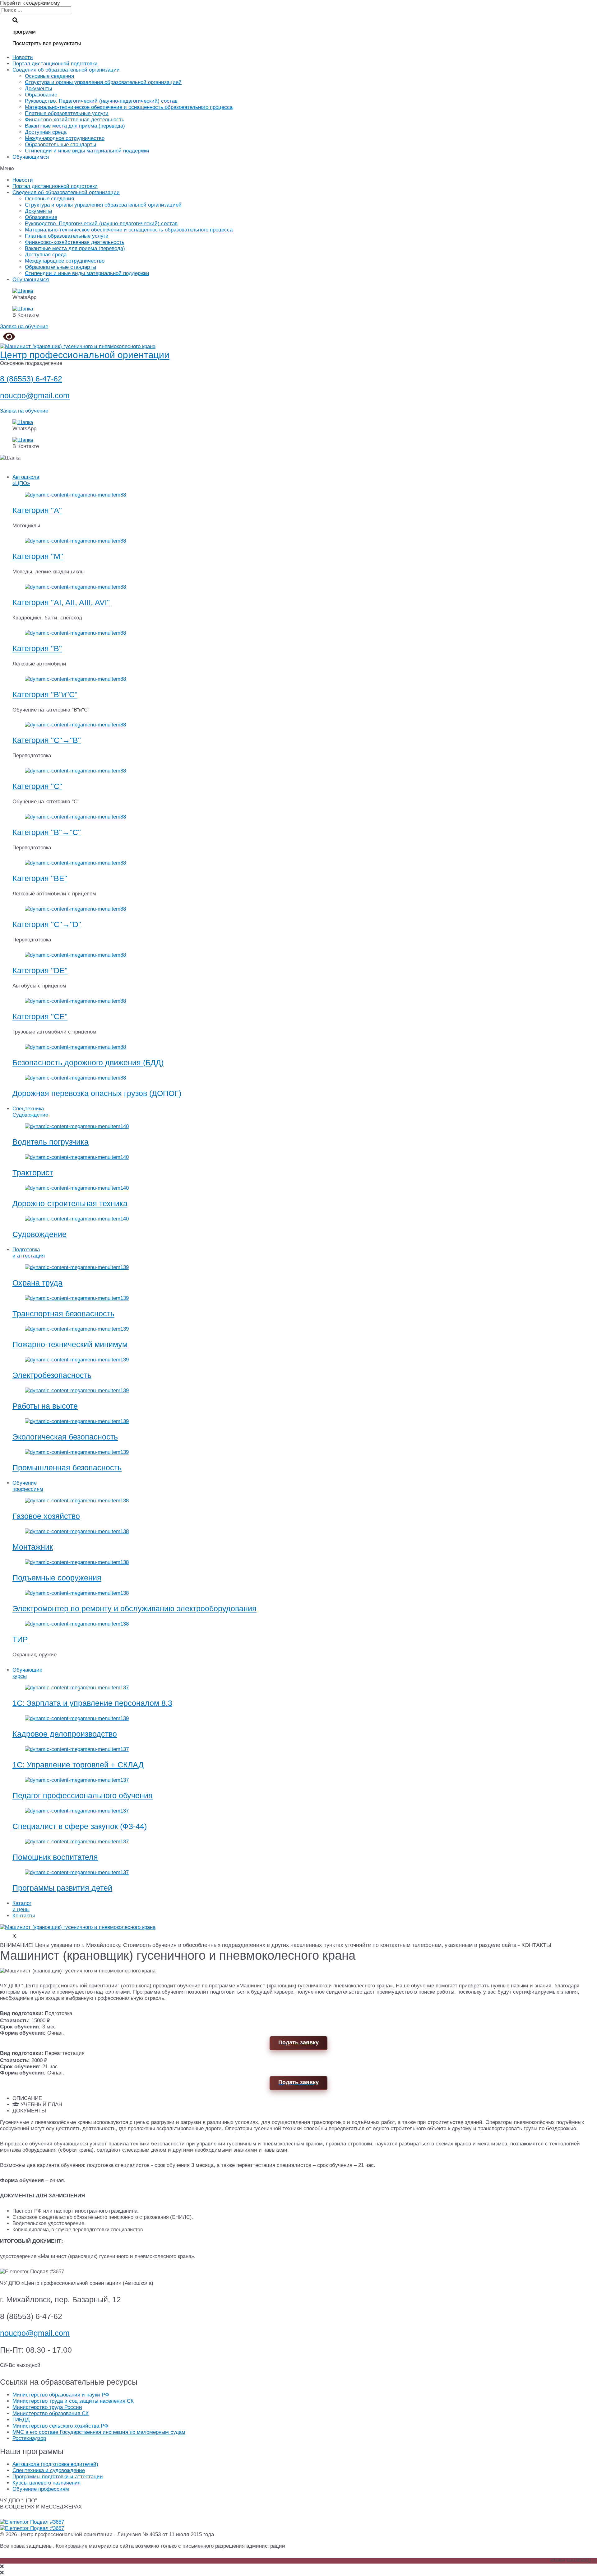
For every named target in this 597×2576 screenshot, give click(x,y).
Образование (41, 95)
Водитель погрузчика (51, 1142)
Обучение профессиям (28, 1486)
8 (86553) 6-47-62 (31, 379)
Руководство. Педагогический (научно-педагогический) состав (101, 101)
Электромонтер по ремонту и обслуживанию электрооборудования (134, 1608)
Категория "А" (37, 510)
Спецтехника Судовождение (30, 1112)
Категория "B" (37, 648)
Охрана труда (37, 1283)
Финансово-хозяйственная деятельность (75, 120)
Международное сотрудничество (65, 138)
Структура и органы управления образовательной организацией (103, 82)
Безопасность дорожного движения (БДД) (88, 1062)
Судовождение (39, 1234)
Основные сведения (49, 76)
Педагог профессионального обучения (83, 1795)
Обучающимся (31, 157)
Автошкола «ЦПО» (26, 480)
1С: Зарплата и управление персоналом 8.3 (92, 1703)
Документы (38, 89)
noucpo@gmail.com (35, 395)
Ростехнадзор (29, 2438)
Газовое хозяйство (46, 1516)
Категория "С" (37, 786)
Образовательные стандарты (60, 145)
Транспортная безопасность (63, 1314)
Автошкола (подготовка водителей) (55, 2464)
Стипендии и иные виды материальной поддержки (87, 151)
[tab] (305, 2098)
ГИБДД (21, 2420)
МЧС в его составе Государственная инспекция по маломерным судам (99, 2432)
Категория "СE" (40, 1016)
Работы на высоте (45, 1406)
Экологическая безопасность (65, 1437)
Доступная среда (46, 132)
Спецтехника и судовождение (49, 2470)
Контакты (24, 1916)
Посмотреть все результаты (47, 43)
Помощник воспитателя (55, 1857)
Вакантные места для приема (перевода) (75, 126)
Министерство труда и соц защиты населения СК (73, 2401)
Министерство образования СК (51, 2413)
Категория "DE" (40, 970)
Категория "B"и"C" (45, 694)
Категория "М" (38, 556)
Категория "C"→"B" (47, 740)
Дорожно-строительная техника (70, 1203)
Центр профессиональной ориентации (85, 355)
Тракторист (33, 1173)
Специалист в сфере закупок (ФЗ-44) (80, 1826)
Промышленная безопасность (67, 1468)
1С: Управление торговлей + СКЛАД (78, 1765)
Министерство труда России (47, 2407)
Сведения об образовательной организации (66, 70)
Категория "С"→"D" (47, 924)
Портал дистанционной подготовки (55, 64)
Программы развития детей (62, 1888)
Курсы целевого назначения (46, 2483)
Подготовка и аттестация (29, 1253)
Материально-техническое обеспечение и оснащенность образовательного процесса (129, 107)
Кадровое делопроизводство (65, 1734)
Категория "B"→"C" (47, 832)
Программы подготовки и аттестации (58, 2477)
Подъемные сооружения (57, 1578)
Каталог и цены (22, 1906)
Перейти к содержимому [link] (30, 3)
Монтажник (33, 1547)
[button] (298, 169)
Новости (23, 57)
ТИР (20, 1639)
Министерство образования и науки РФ (61, 2395)
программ (24, 32)
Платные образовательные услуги (67, 113)
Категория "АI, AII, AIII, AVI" (61, 602)
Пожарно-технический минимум (70, 1344)
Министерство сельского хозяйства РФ (60, 2426)
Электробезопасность (52, 1375)
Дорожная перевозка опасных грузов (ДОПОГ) (97, 1093)
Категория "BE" (40, 878)
